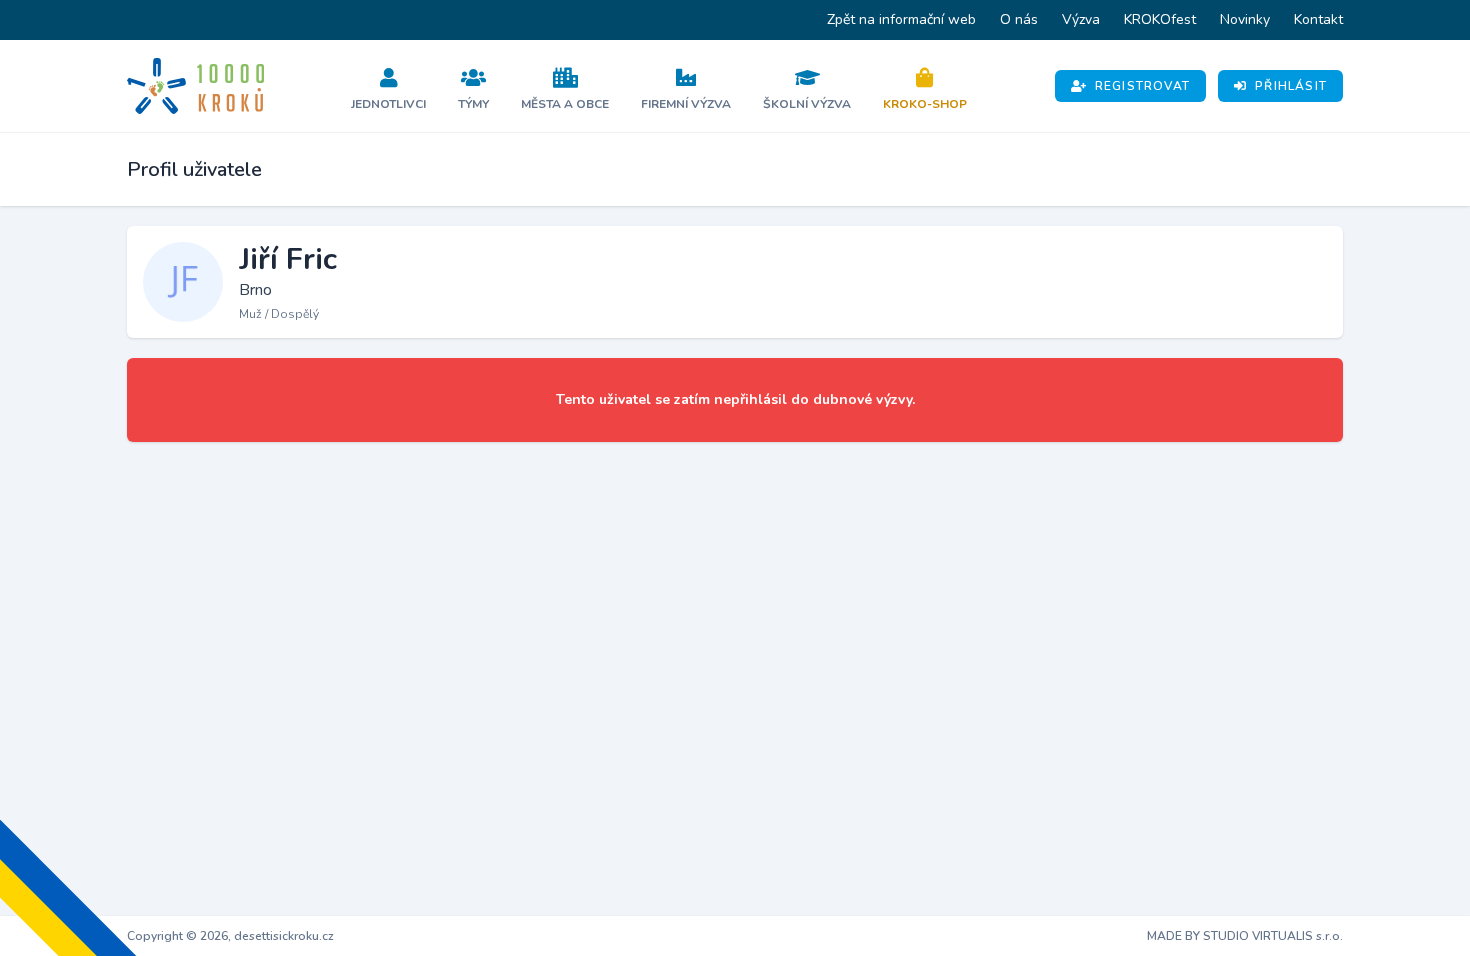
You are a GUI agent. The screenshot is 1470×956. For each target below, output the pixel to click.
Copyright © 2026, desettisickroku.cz (230, 936)
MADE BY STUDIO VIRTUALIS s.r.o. (1245, 936)
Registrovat (1142, 86)
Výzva (1081, 19)
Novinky (1245, 19)
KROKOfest (1160, 19)
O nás (1019, 19)
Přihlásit (1291, 86)
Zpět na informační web (901, 19)
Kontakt (1318, 19)
